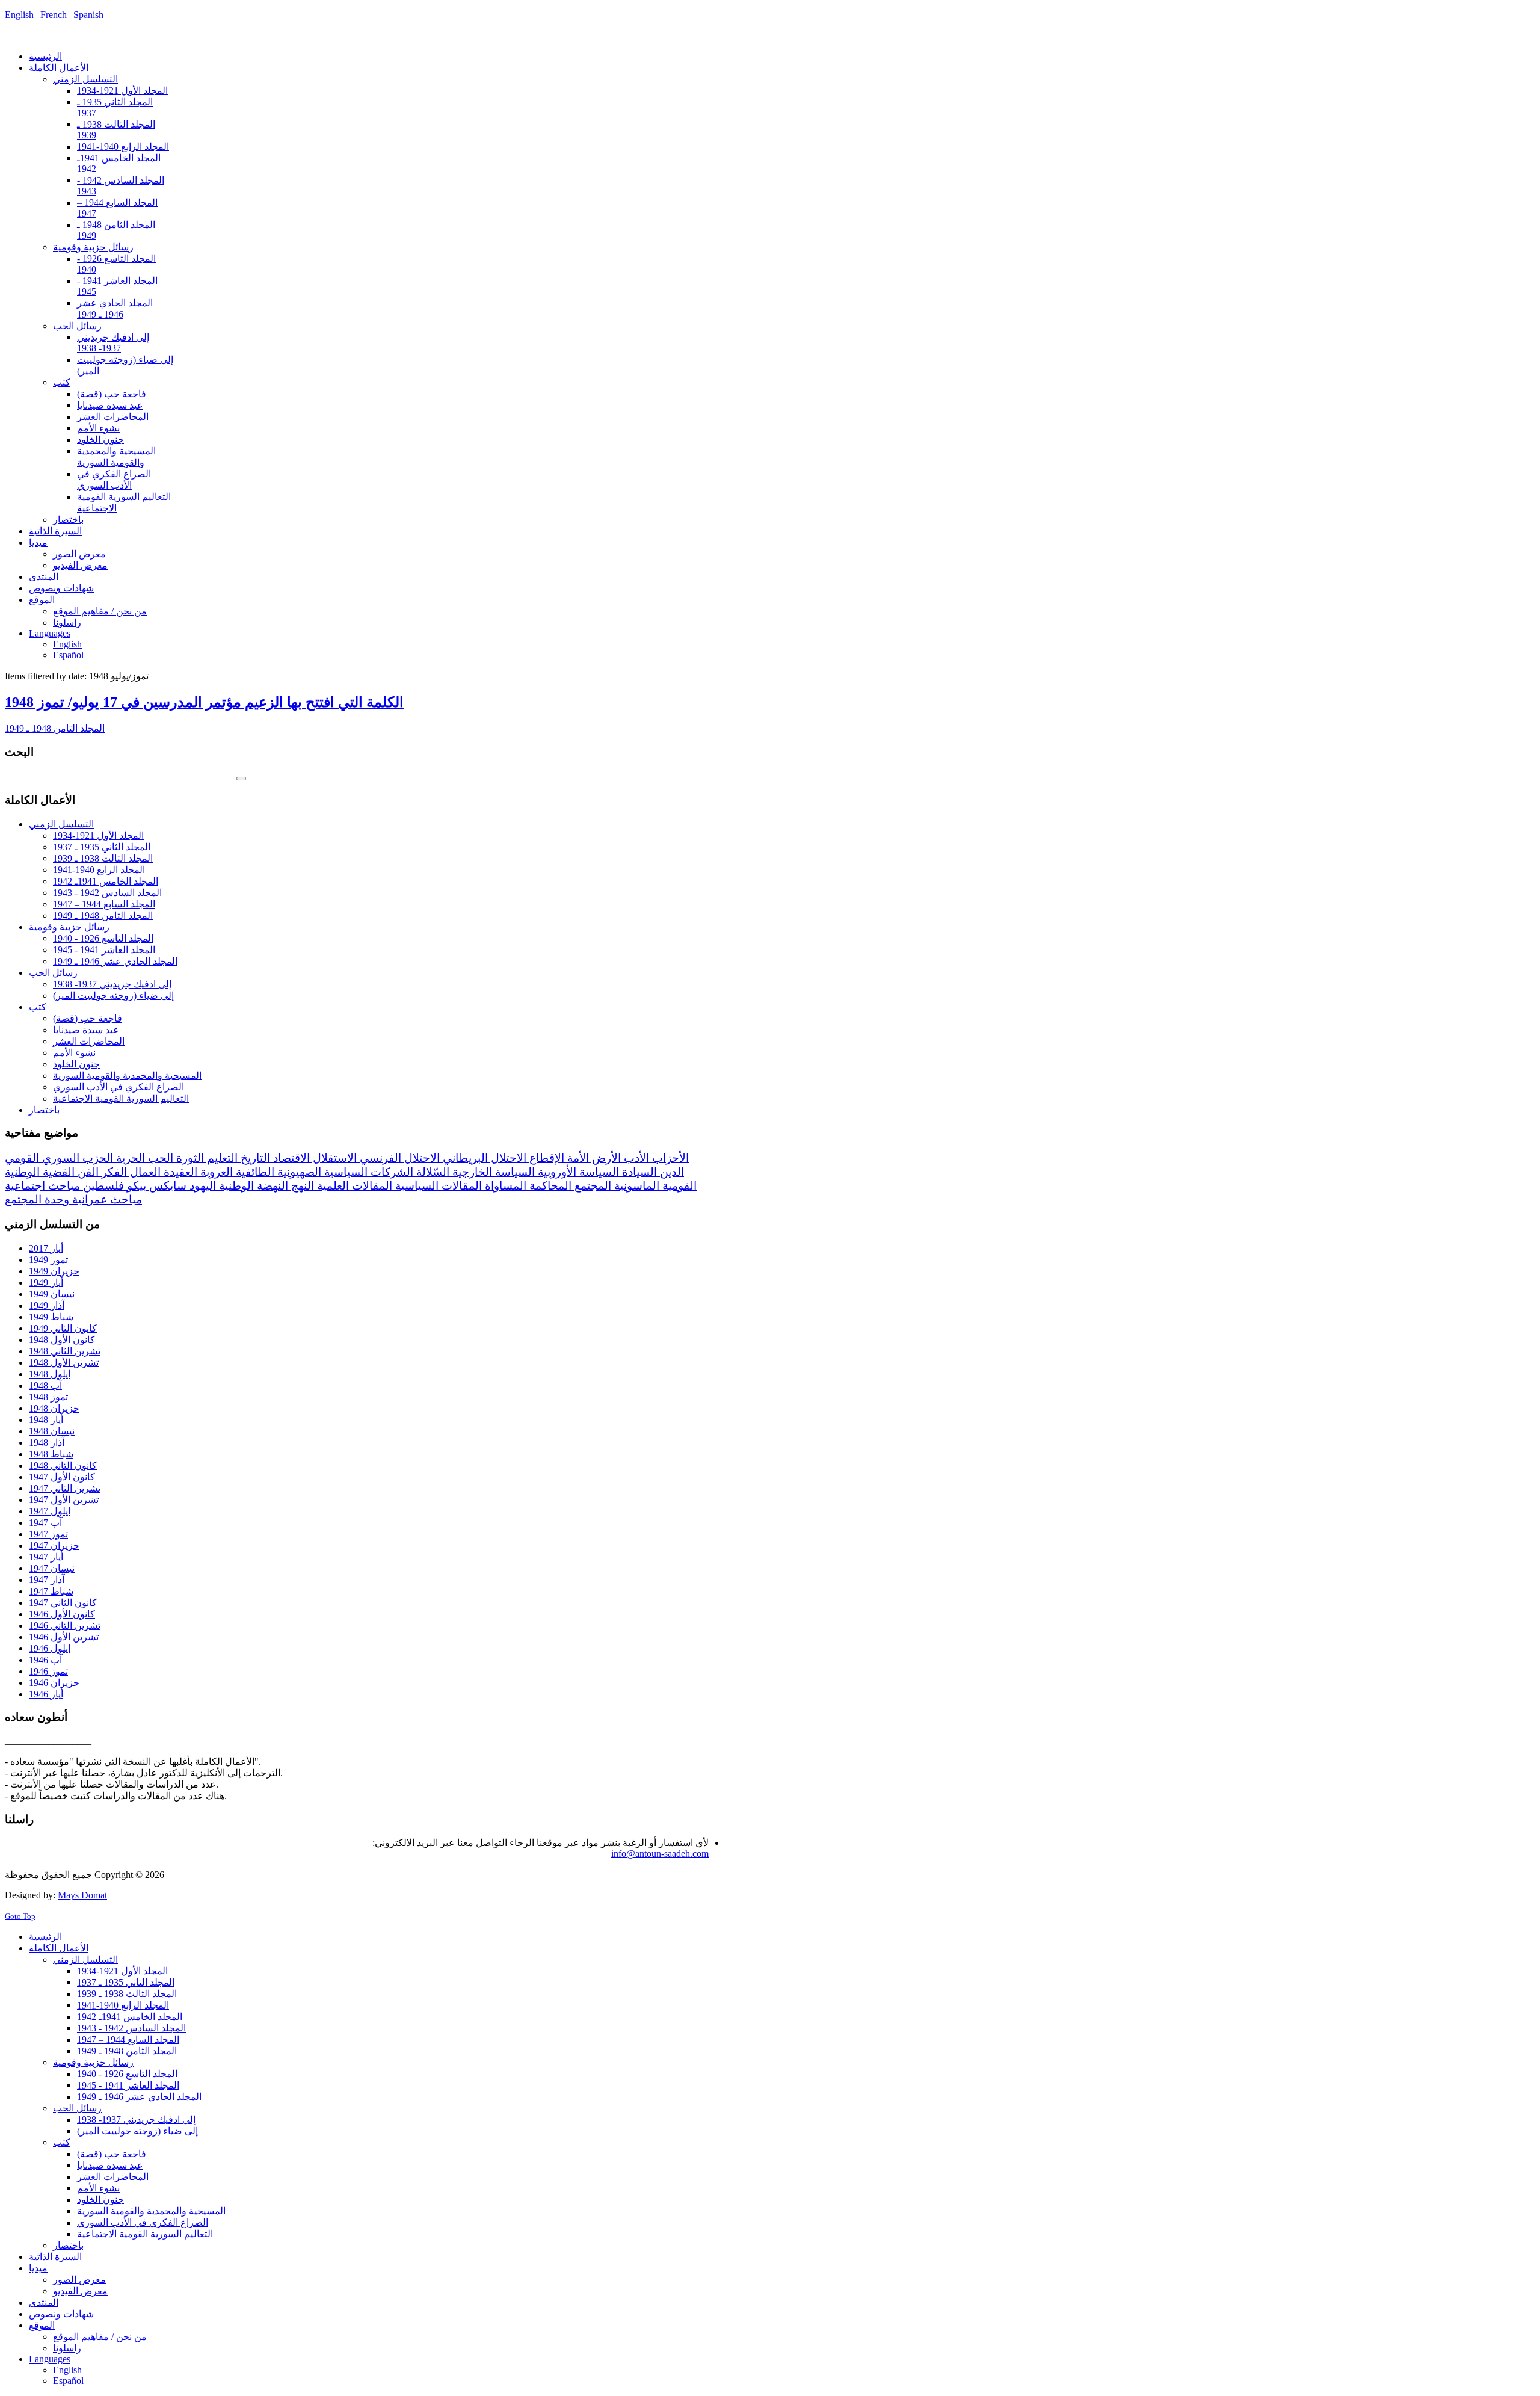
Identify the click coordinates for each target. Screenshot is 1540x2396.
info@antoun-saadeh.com (660, 1854)
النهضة (271, 1186)
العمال (144, 1172)
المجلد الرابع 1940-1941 (99, 870)
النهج (301, 1186)
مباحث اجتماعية (42, 1186)
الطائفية (254, 1172)
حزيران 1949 (54, 1271)
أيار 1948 (46, 1420)
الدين (670, 1172)
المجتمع (591, 1186)
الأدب (635, 1158)
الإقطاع (545, 1158)
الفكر (113, 1172)
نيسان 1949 (52, 1294)
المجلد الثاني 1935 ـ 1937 (102, 847)
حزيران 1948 (54, 1408)
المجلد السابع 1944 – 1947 (104, 904)
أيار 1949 (46, 1283)
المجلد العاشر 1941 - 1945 (104, 950)
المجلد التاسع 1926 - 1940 (103, 938)
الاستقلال (333, 1158)
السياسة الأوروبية (577, 1172)
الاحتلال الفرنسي (398, 1158)
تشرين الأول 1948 (64, 1363)
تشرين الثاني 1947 (65, 1488)
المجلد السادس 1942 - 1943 (107, 893)
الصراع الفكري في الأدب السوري (119, 1087)
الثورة (189, 1158)
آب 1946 (45, 1660)
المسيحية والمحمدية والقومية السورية (127, 1076)
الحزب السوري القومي (59, 1158)
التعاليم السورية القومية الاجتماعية (121, 1098)
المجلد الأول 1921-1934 (98, 835)
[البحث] (241, 779)
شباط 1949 (51, 1317)
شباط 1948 (51, 1454)
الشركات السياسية (367, 1172)
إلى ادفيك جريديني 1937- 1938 (112, 984)
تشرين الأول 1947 (64, 1500)
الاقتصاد (290, 1158)
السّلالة (431, 1172)
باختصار (44, 1110)
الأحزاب (669, 1158)
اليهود (201, 1186)
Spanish (88, 15)
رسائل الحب (53, 973)
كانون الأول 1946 (62, 1614)
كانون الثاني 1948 (63, 1465)
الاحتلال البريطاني (483, 1158)
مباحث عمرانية (106, 1200)
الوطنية (235, 1186)
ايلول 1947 (50, 1511)
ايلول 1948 (50, 1374)
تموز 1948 (48, 1397)
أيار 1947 (46, 1557)
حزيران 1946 (54, 1683)
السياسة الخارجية (492, 1172)
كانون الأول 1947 (62, 1477)
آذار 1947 (47, 1580)
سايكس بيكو (155, 1186)
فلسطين (102, 1186)
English (19, 15)
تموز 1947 (48, 1534)
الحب (159, 1158)
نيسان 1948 (52, 1431)
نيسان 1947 (52, 1568)
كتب (38, 1007)
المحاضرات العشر (89, 1041)
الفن (87, 1172)
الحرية (129, 1158)
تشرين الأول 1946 (64, 1637)
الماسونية (635, 1186)
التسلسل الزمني (61, 824)
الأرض (605, 1158)
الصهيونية (298, 1172)
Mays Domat (82, 1895)
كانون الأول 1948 (62, 1340)
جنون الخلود (76, 1064)
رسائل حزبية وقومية (69, 927)
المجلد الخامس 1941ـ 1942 (106, 881)
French (54, 15)
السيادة (638, 1172)
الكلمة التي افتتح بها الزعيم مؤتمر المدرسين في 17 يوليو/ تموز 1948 (204, 702)
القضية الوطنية (40, 1172)
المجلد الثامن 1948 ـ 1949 (55, 728)
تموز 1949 (48, 1260)
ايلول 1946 (50, 1648)
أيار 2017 (46, 1248)
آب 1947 (45, 1523)
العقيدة (179, 1172)
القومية (678, 1186)
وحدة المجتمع (37, 1200)
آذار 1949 (47, 1305)
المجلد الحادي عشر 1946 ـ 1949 (115, 961)
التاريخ (254, 1158)
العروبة (215, 1172)
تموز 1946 (48, 1671)
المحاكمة (549, 1186)
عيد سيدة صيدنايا (86, 1030)
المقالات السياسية (437, 1186)
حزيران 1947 (54, 1545)
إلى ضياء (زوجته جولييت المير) (113, 996)
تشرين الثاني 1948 (65, 1351)
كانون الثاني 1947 (63, 1603)
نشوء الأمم (74, 1053)
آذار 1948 (47, 1443)
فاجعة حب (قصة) (88, 1018)
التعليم (221, 1158)
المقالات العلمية (353, 1186)
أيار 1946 (46, 1694)
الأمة (577, 1158)
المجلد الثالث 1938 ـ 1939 (103, 858)
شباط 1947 (51, 1591)
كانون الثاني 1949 (63, 1328)
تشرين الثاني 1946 (65, 1626)
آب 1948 (45, 1385)
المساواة (504, 1186)
